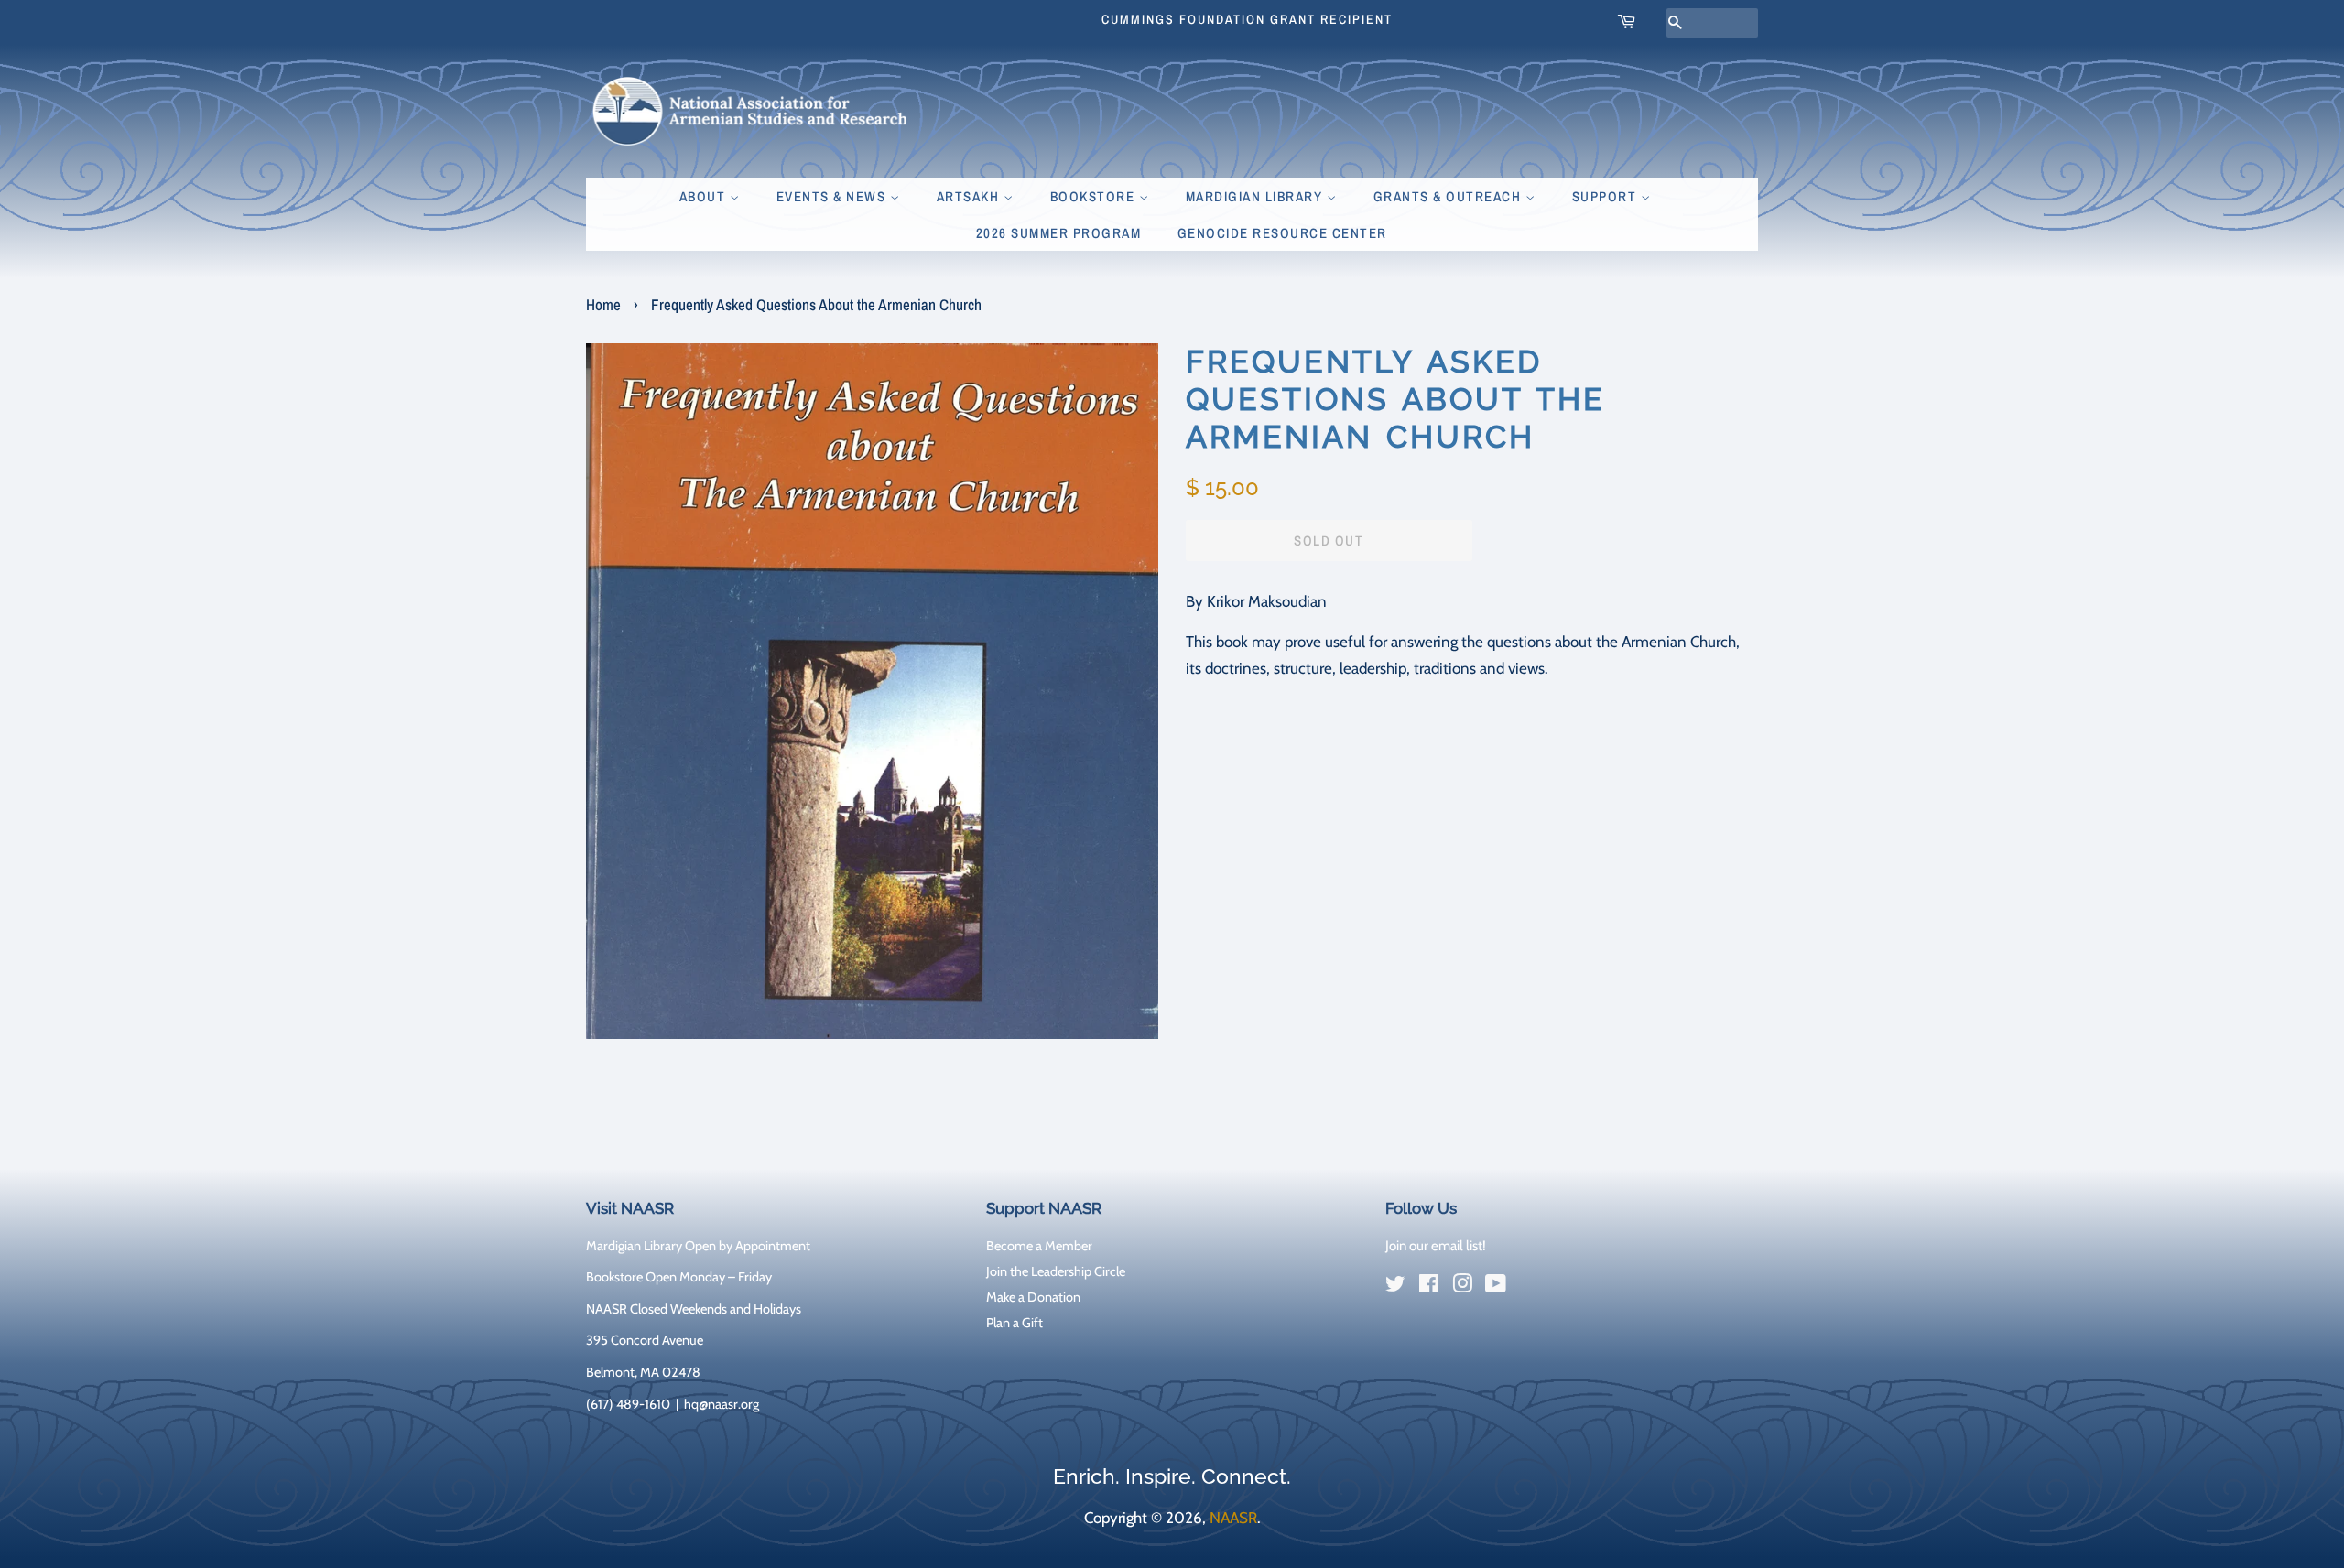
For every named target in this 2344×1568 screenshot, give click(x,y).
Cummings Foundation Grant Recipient (1247, 19)
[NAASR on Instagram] (1462, 1287)
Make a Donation (1033, 1297)
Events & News (833, 196)
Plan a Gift (1015, 1323)
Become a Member (1039, 1246)
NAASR (1233, 1518)
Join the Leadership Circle (1056, 1271)
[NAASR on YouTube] (1496, 1287)
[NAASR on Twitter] (1395, 1287)
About (705, 196)
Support (1606, 196)
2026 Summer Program (1059, 233)
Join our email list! (1436, 1246)
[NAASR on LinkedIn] (1529, 1287)
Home (603, 304)
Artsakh (970, 196)
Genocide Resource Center (1282, 233)
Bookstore (1095, 196)
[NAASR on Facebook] (1429, 1287)
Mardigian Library (1256, 196)
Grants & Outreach (1449, 196)
